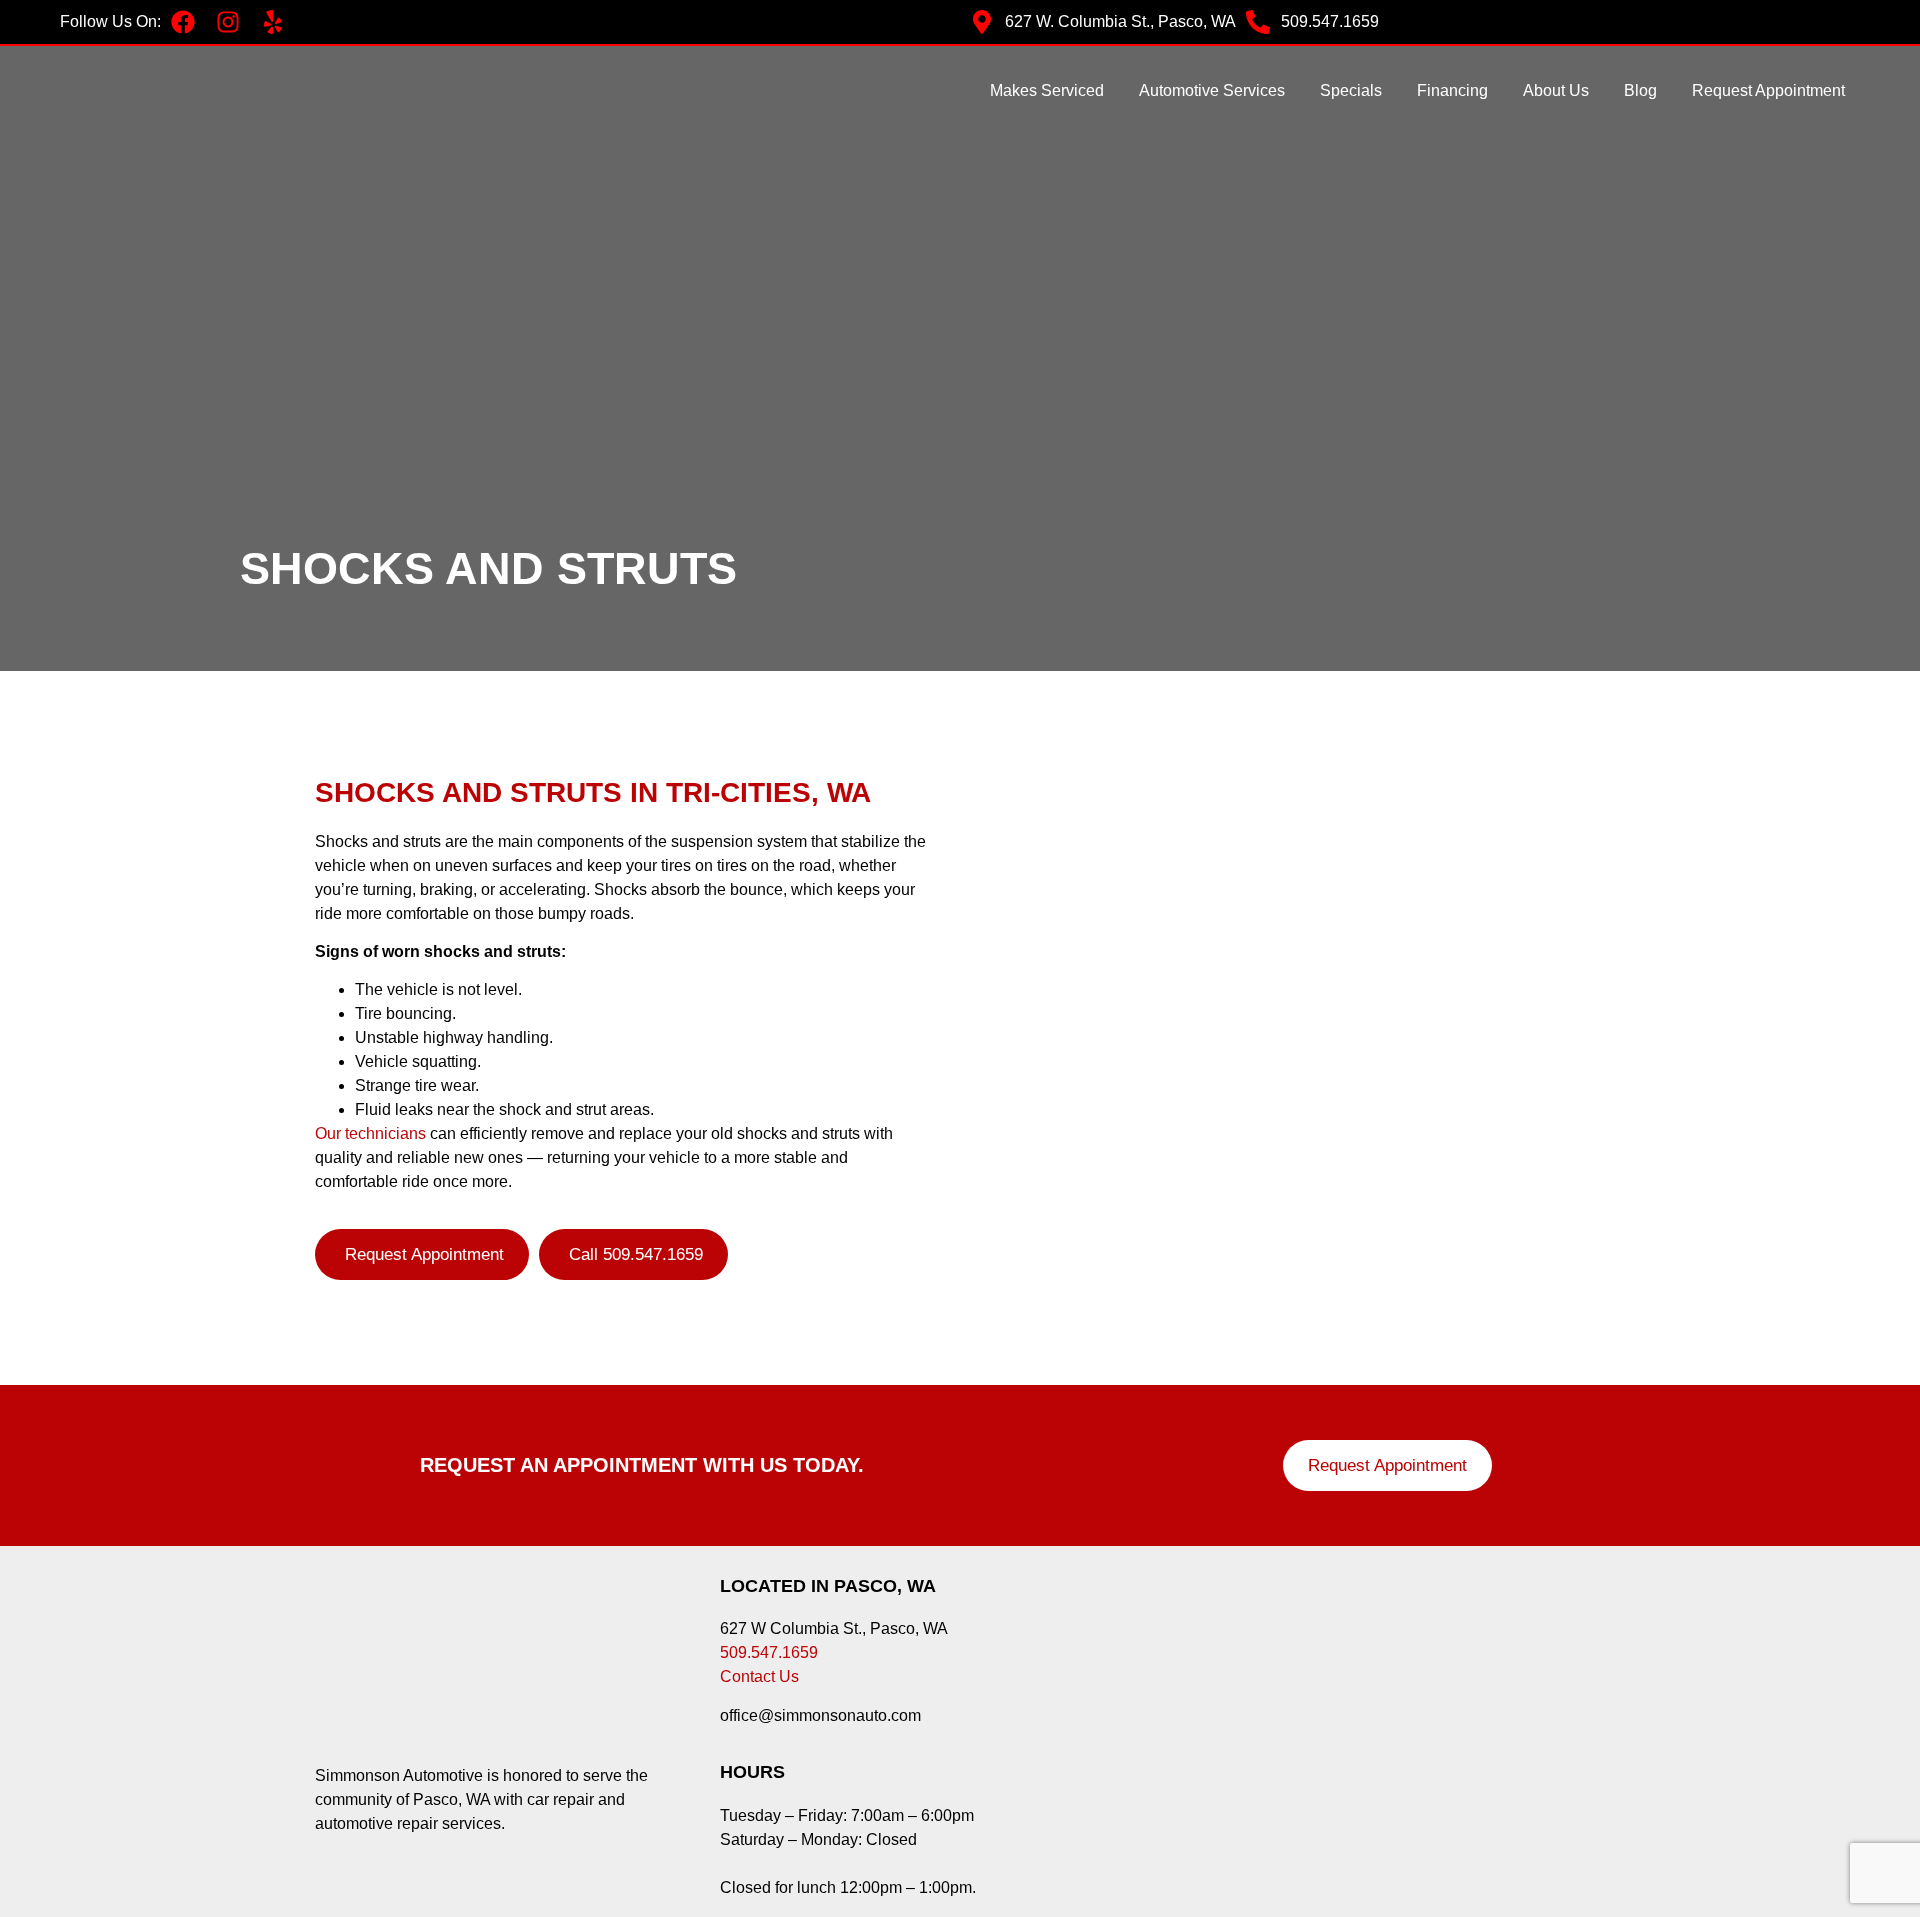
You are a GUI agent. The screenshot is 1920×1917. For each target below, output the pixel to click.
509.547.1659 (769, 1652)
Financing (1452, 90)
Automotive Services (1212, 90)
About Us (1556, 90)
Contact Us (759, 1676)
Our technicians (370, 1133)
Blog (1640, 90)
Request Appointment (1768, 90)
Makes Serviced (1047, 90)
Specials (1351, 90)
